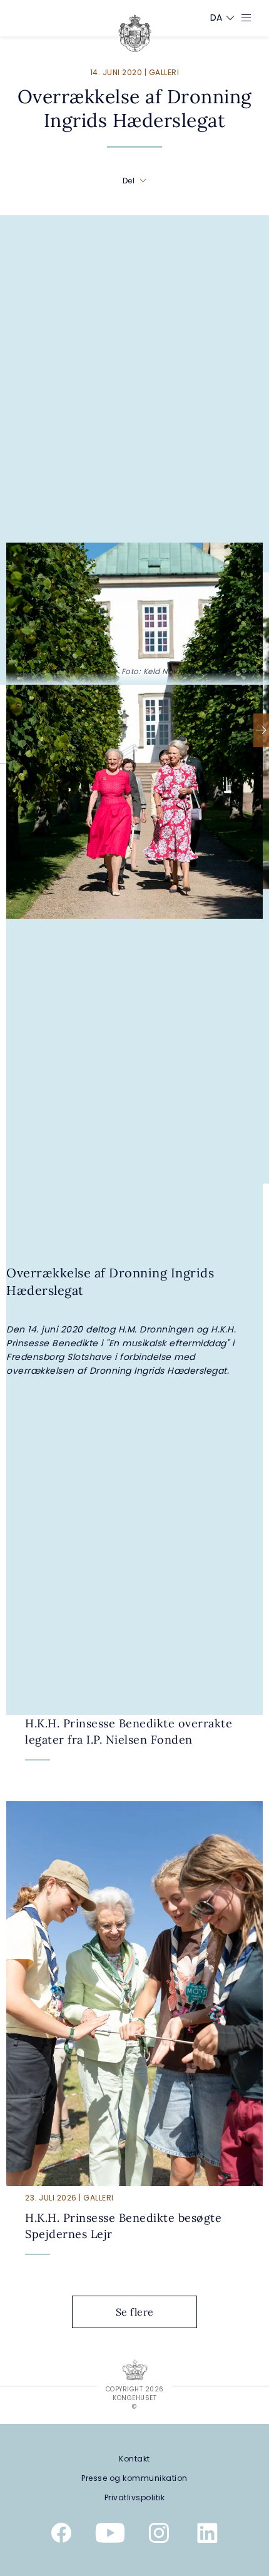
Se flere (135, 2312)
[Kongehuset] (135, 33)
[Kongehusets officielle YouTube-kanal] (110, 2535)
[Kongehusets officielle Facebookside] (61, 2535)
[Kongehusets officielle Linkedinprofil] (208, 2535)
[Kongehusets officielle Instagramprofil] (159, 2535)
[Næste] (261, 730)
